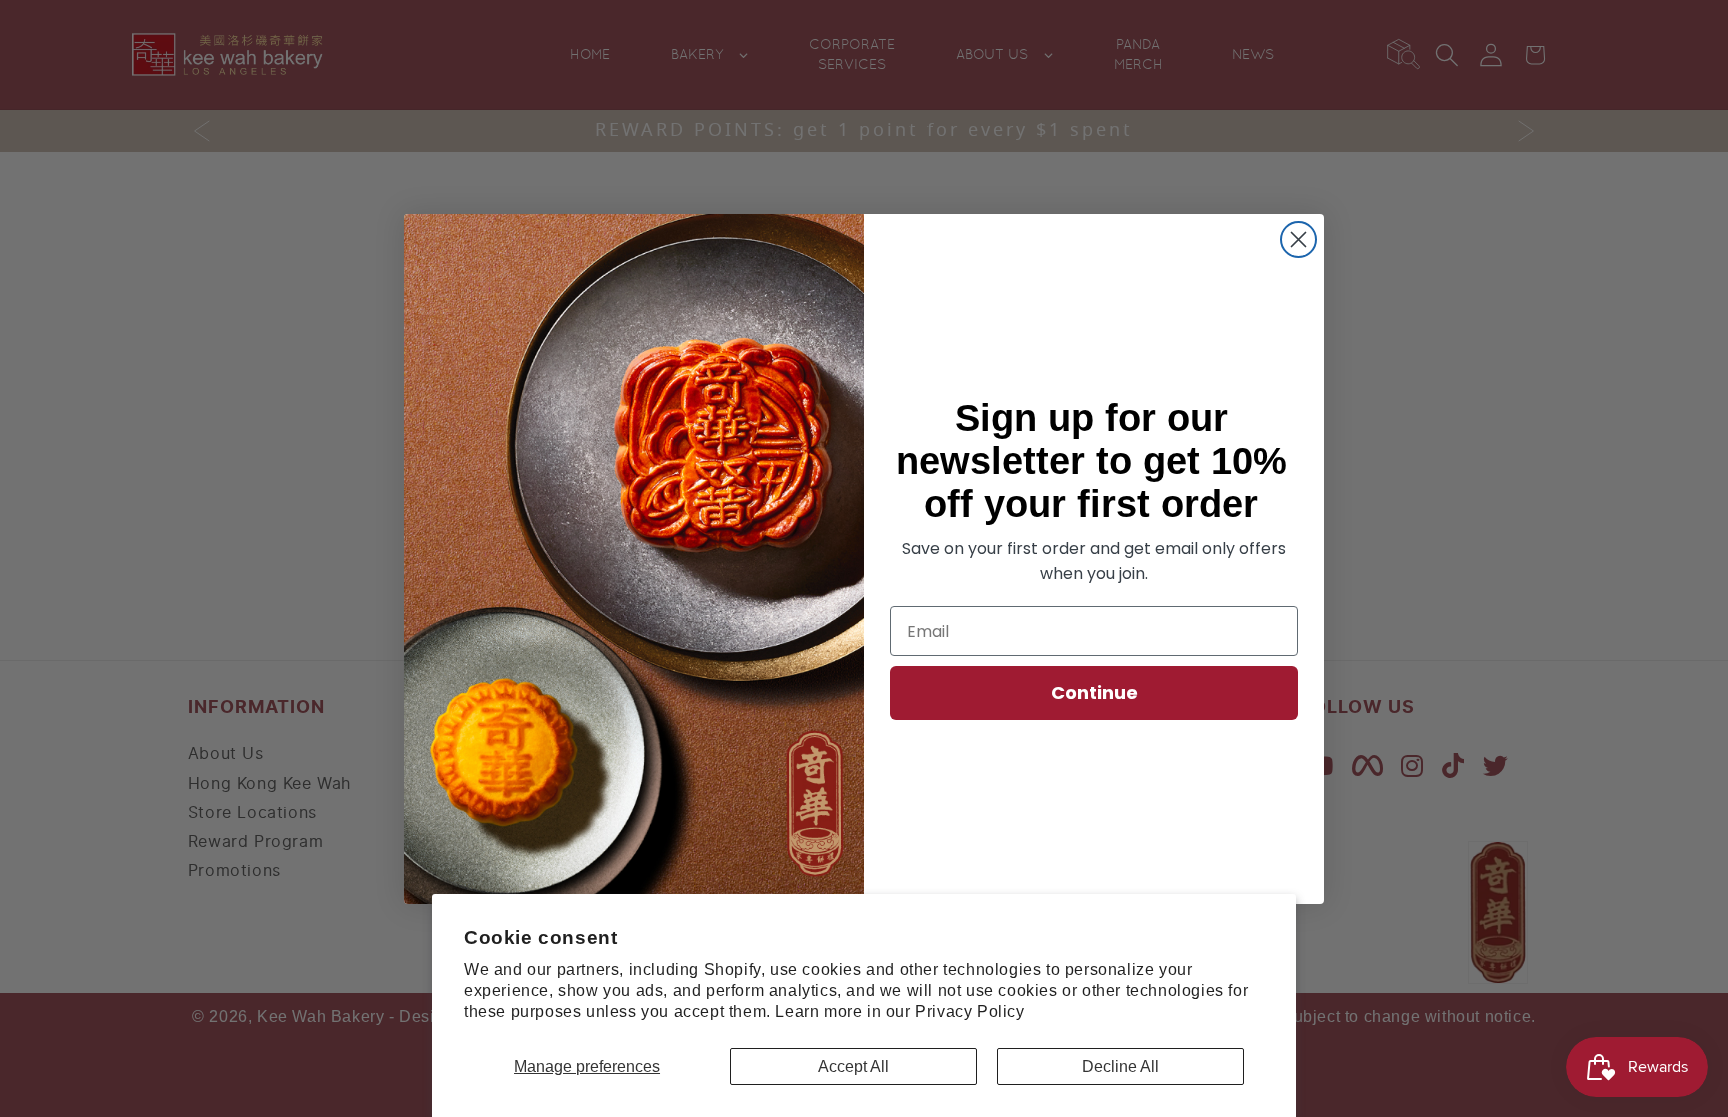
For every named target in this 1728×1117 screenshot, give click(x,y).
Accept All (853, 1066)
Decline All (1120, 1066)
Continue (1094, 692)
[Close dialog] (1298, 239)
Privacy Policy (969, 1011)
